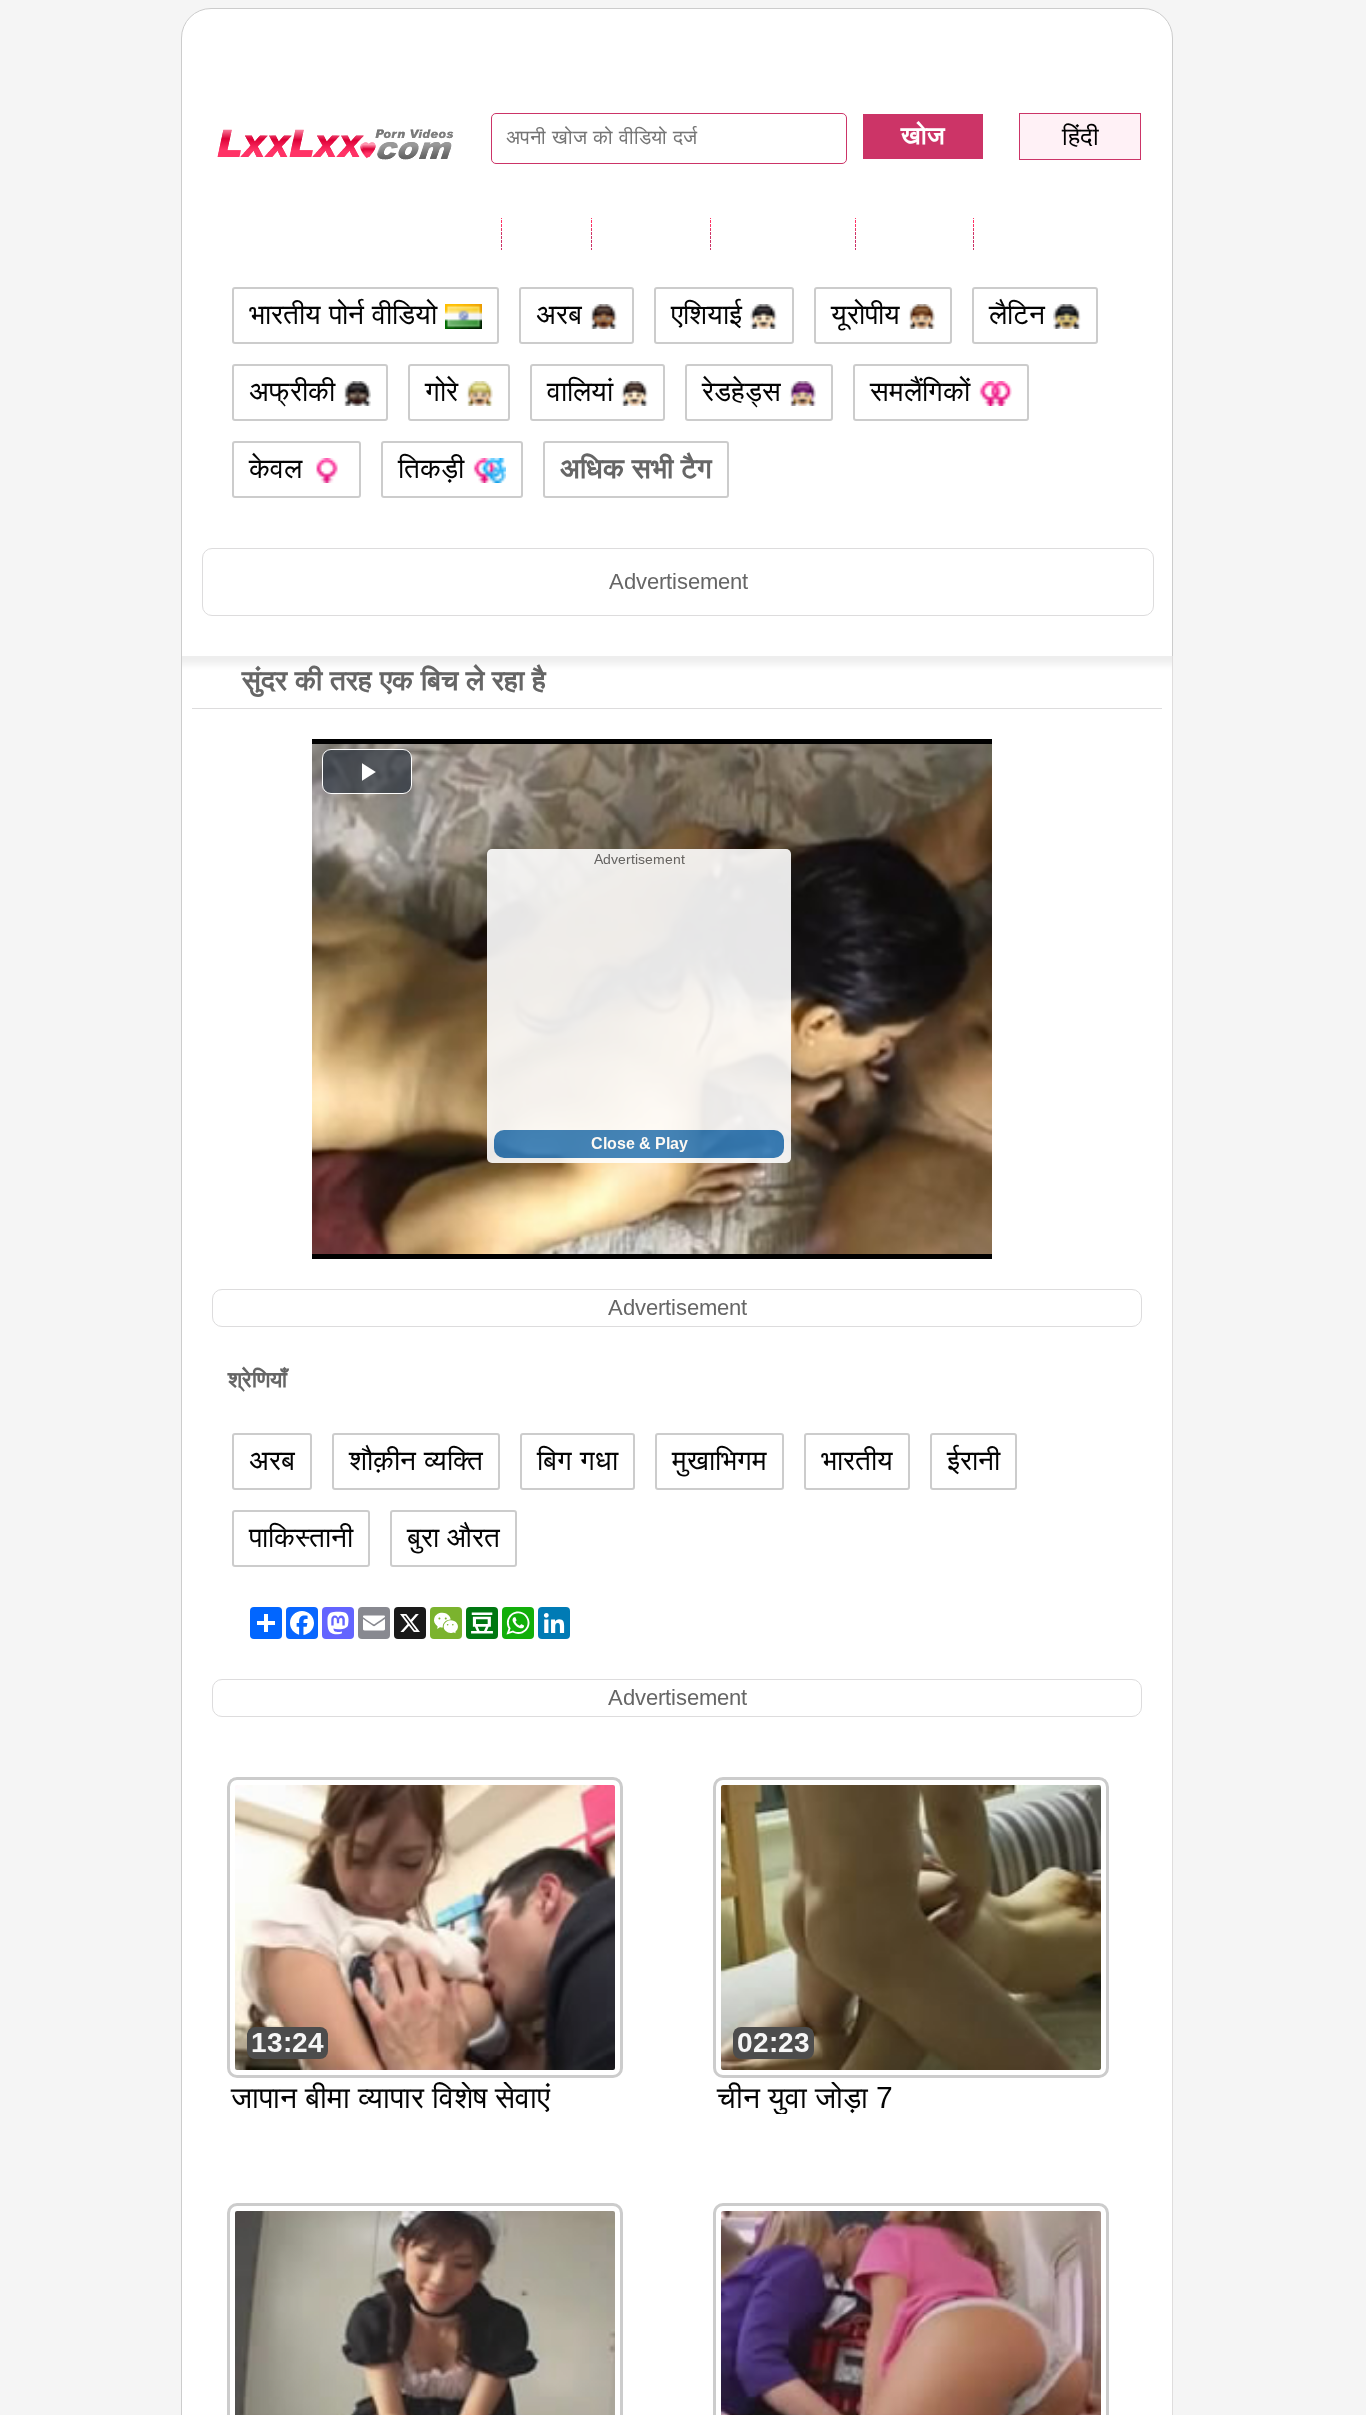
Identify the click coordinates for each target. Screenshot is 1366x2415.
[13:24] (425, 1925)
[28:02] (911, 2351)
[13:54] (425, 2351)
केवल (279, 468)
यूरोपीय (869, 314)
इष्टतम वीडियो (782, 233)
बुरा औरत (453, 1537)
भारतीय (857, 1460)
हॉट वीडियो (914, 233)
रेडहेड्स (745, 391)
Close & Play (639, 1143)
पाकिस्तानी (301, 1537)
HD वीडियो (1034, 233)
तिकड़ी (435, 468)
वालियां (584, 391)
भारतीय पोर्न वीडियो (347, 314)
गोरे (445, 391)
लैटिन (1021, 314)
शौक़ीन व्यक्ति (416, 1460)
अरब (563, 314)
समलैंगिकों (924, 391)
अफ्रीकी (296, 391)
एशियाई (710, 314)
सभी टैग (546, 233)
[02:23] (911, 1925)
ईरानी (973, 1460)
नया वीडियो (650, 233)
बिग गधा (577, 1460)
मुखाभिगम (719, 1460)
